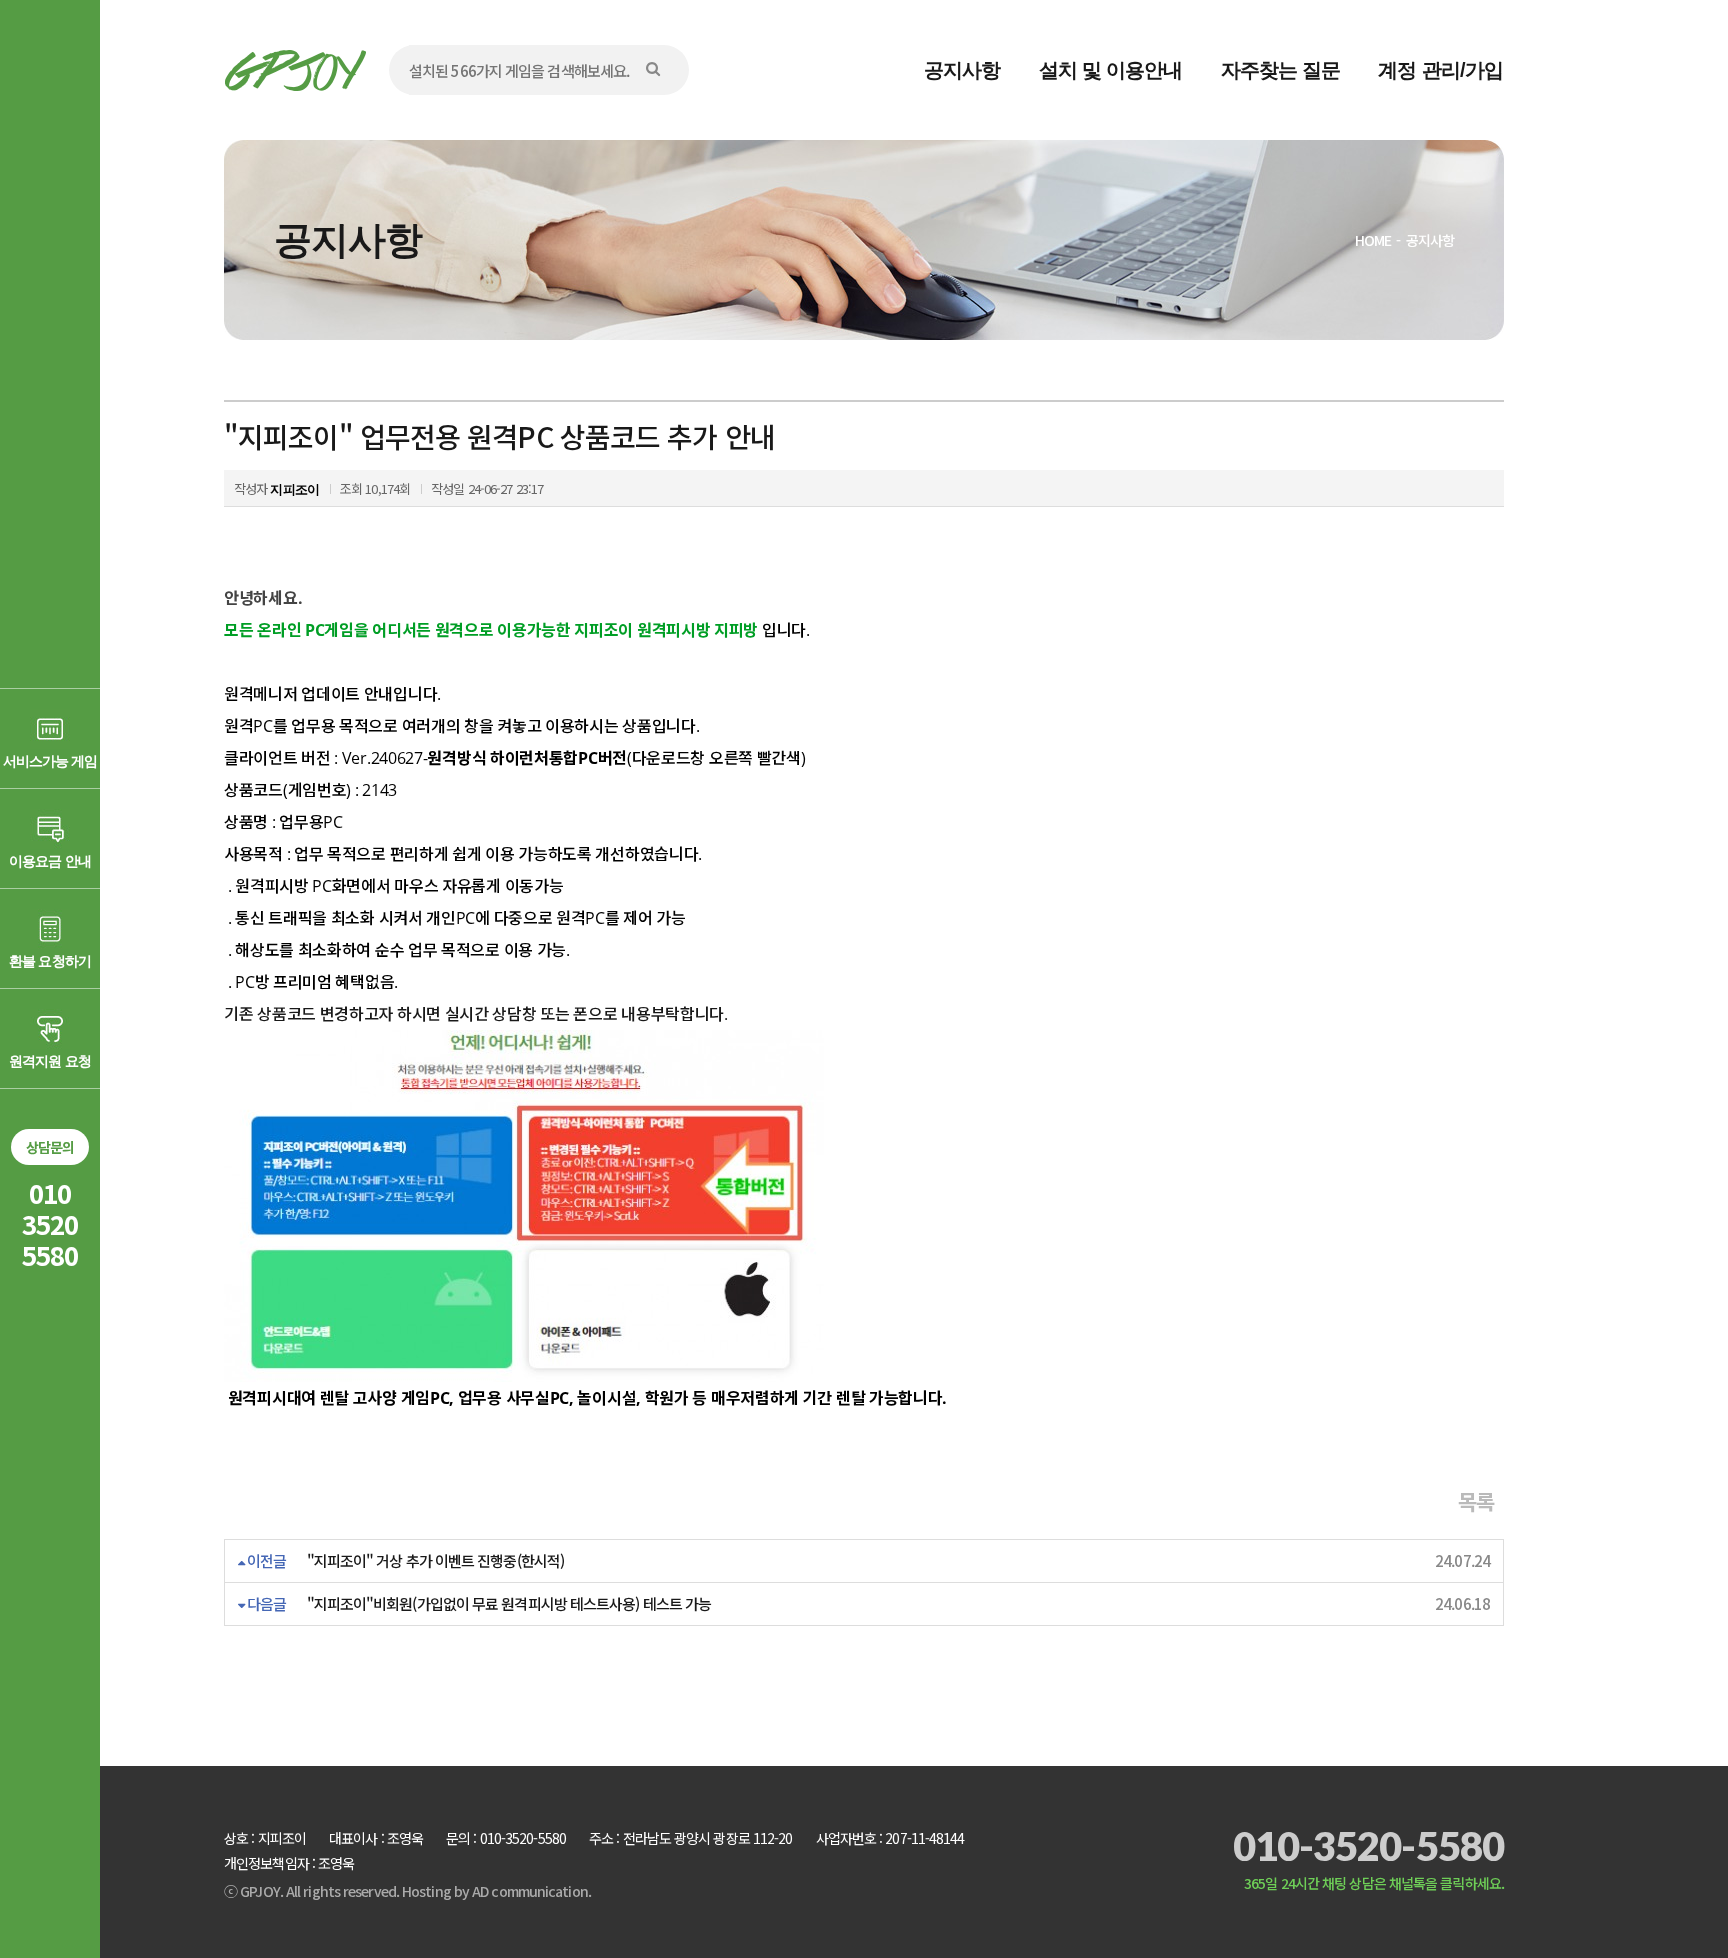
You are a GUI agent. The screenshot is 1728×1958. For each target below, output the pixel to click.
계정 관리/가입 (1440, 70)
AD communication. (531, 1891)
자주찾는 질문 (1281, 70)
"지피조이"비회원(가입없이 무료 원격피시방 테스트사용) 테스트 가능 (509, 1603)
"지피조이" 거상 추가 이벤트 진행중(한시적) (436, 1560)
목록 (1476, 1501)
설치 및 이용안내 (1111, 70)
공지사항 (962, 70)
